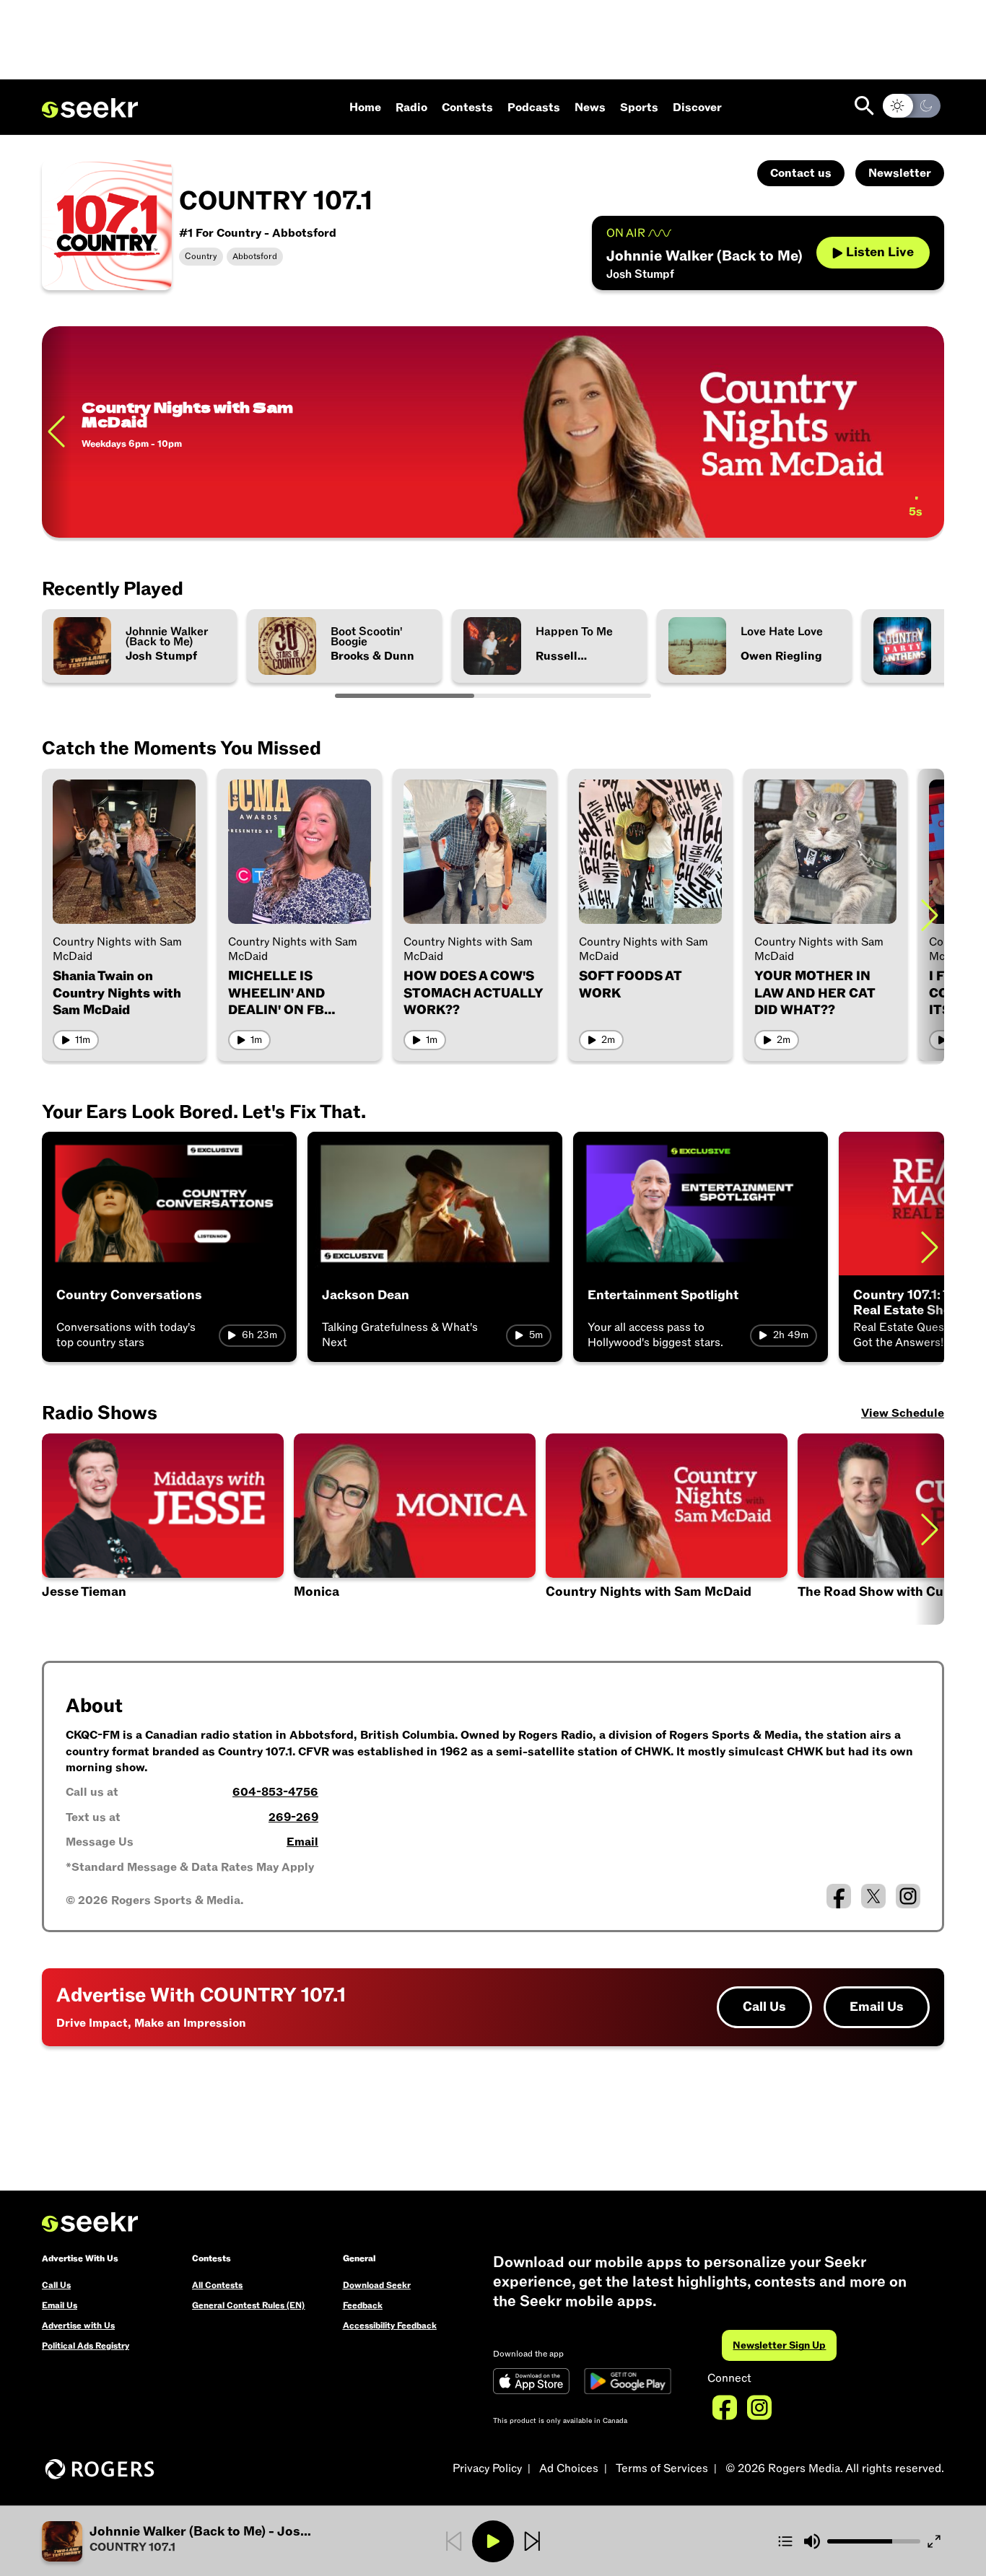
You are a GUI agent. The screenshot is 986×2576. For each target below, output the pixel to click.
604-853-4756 (275, 1792)
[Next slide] (930, 915)
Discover (697, 108)
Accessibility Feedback (390, 2326)
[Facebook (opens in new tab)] (839, 1896)
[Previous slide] (56, 432)
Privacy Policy (487, 2468)
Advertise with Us (78, 2326)
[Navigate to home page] (90, 108)
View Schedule (903, 1413)
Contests (467, 108)
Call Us (764, 2007)
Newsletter (900, 173)
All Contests (217, 2285)
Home (365, 108)
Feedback (363, 2305)
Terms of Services (662, 2468)
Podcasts (534, 108)
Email (302, 1842)
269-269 (293, 1817)
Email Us (877, 2007)
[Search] (864, 106)
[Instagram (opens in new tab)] (908, 1896)
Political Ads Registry (86, 2346)
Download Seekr (377, 2285)
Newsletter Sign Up (779, 2345)
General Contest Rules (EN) (248, 2305)
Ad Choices (569, 2468)
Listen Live (880, 252)
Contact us (801, 173)
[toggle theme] (912, 106)
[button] (163, 1529)
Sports (639, 108)
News (590, 108)
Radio (411, 108)
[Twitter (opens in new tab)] (873, 1896)
